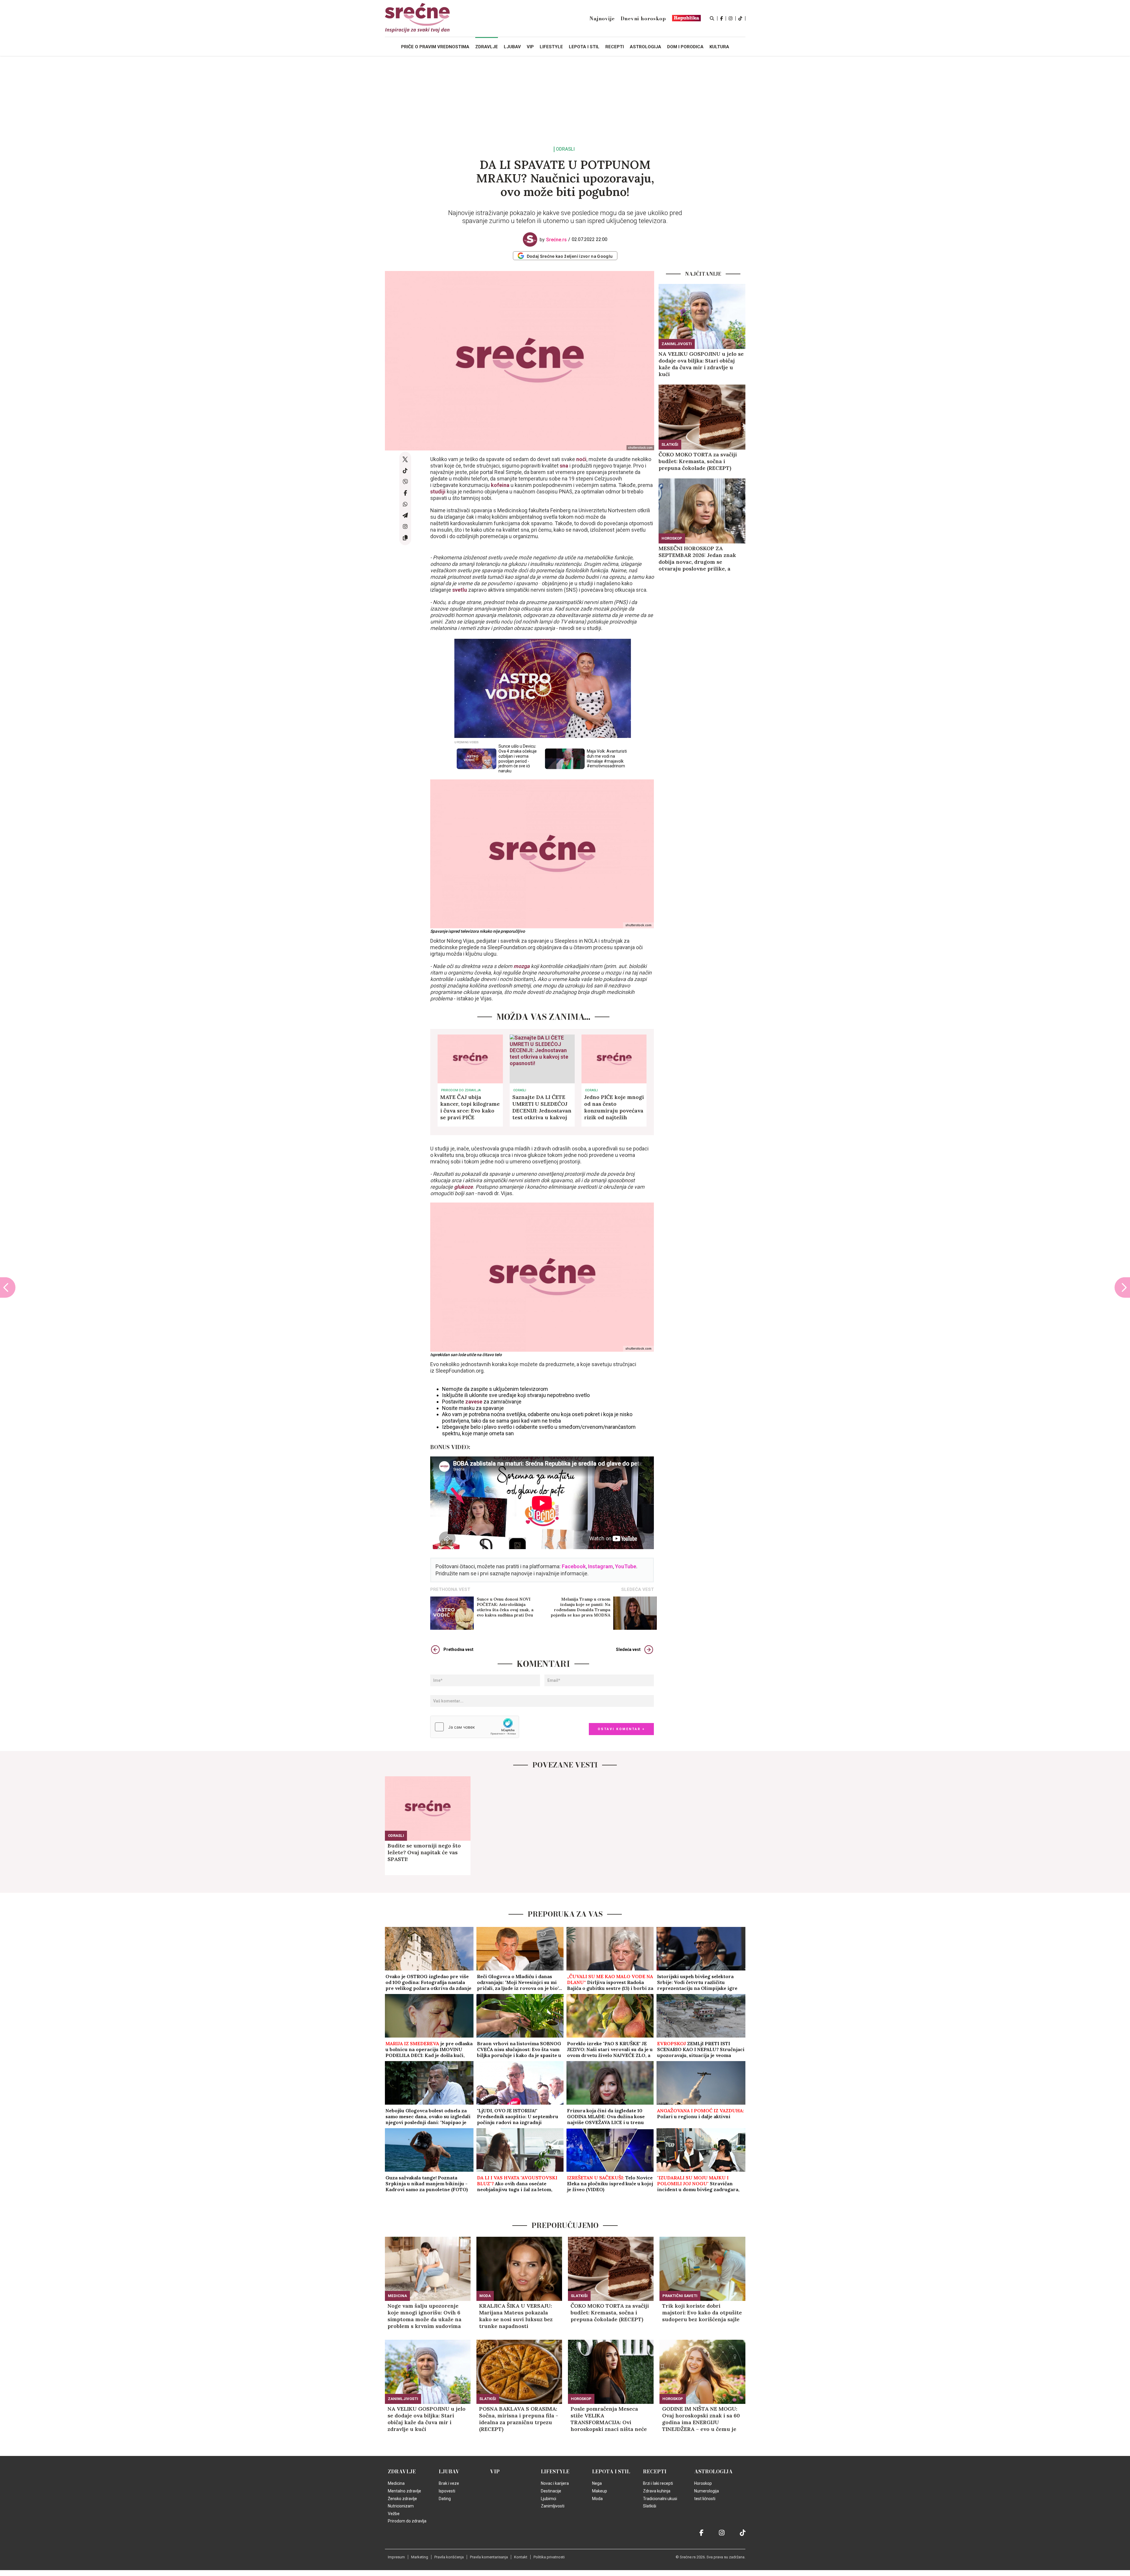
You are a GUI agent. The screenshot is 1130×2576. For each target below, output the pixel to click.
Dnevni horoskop (643, 19)
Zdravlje (402, 2472)
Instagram (600, 1566)
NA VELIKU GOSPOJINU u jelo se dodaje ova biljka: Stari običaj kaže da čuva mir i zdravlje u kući (701, 364)
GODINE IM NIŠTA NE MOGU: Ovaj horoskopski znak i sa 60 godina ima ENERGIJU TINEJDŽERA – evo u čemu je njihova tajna (701, 2419)
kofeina (501, 485)
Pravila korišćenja (449, 2557)
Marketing (420, 2557)
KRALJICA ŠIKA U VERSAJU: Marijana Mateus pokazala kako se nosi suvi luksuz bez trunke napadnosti (516, 2316)
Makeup (600, 2491)
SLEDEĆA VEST (638, 1589)
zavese (474, 1402)
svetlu (460, 590)
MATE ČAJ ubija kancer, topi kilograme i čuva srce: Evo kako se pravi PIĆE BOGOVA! (470, 1107)
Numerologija (707, 2491)
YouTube (626, 1566)
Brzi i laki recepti (658, 2483)
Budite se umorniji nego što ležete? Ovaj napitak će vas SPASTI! (424, 1852)
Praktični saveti (680, 2296)
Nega (597, 2483)
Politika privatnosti (549, 2557)
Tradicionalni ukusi (660, 2499)
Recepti (655, 2472)
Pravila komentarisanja (489, 2557)
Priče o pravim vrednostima (435, 47)
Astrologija (713, 2472)
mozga (522, 966)
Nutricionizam (401, 2506)
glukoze (463, 1187)
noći (581, 459)
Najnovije (602, 19)
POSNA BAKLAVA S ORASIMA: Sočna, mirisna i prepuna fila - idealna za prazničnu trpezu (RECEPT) (519, 2419)
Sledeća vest (628, 1649)
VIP (495, 2472)
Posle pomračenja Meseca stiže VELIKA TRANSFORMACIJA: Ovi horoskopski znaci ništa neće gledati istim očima (609, 2419)
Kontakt (521, 2557)
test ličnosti (705, 2499)
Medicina (397, 2296)
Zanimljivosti (677, 344)
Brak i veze (449, 2483)
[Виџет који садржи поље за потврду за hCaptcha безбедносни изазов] (475, 1727)
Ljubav (449, 2472)
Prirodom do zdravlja (461, 1090)
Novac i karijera (555, 2483)
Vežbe (394, 2514)
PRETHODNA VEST (450, 1589)
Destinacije (551, 2491)
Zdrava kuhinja (657, 2491)
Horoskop (672, 538)
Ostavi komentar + (621, 1729)
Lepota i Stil (611, 2472)
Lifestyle (555, 2472)
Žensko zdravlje (402, 2499)
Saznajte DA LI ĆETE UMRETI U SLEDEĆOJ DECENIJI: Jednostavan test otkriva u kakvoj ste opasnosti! (542, 1107)
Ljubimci (549, 2499)
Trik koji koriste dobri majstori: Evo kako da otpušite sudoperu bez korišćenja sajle (702, 2313)
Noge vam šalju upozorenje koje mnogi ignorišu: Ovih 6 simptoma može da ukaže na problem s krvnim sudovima (424, 2316)
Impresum (396, 2557)
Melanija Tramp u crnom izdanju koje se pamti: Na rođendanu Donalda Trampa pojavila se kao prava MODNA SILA (581, 1607)
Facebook (574, 1566)
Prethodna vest (458, 1649)
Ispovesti (447, 2491)
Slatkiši (670, 444)
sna (564, 466)
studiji (438, 492)
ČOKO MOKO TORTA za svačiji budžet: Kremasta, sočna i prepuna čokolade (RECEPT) (698, 461)
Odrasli (565, 149)
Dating (445, 2499)
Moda (485, 2296)
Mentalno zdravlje (404, 2491)
